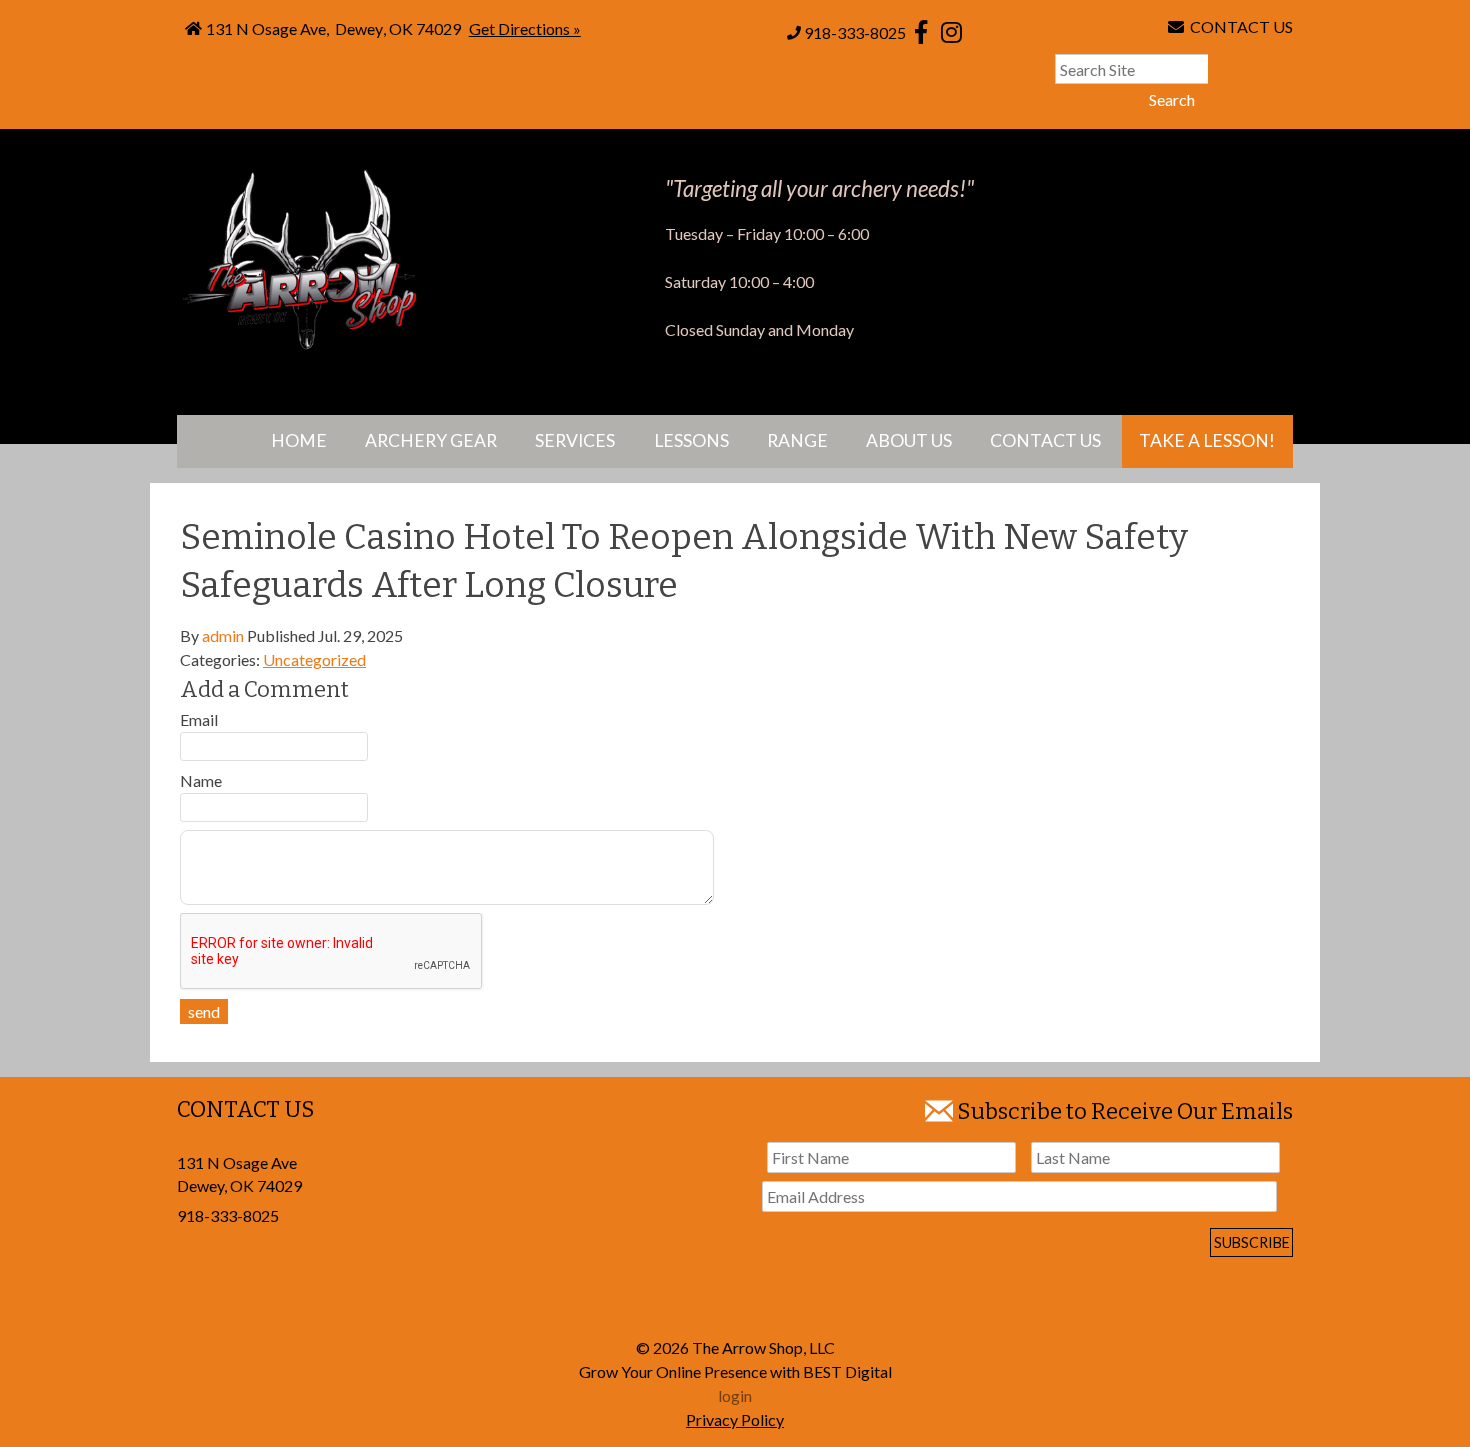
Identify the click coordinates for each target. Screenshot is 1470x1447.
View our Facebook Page (921, 32)
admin (223, 635)
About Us (909, 440)
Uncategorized (314, 659)
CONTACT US (1238, 26)
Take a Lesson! (1207, 440)
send (204, 1011)
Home (299, 440)
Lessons (691, 440)
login (735, 1395)
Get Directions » (525, 28)
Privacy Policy (735, 1419)
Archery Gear (431, 440)
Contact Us (1045, 440)
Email (199, 719)
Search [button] (1172, 99)
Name (201, 780)
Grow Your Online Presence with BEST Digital (735, 1371)
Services (575, 440)
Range (797, 440)
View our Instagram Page (951, 32)
